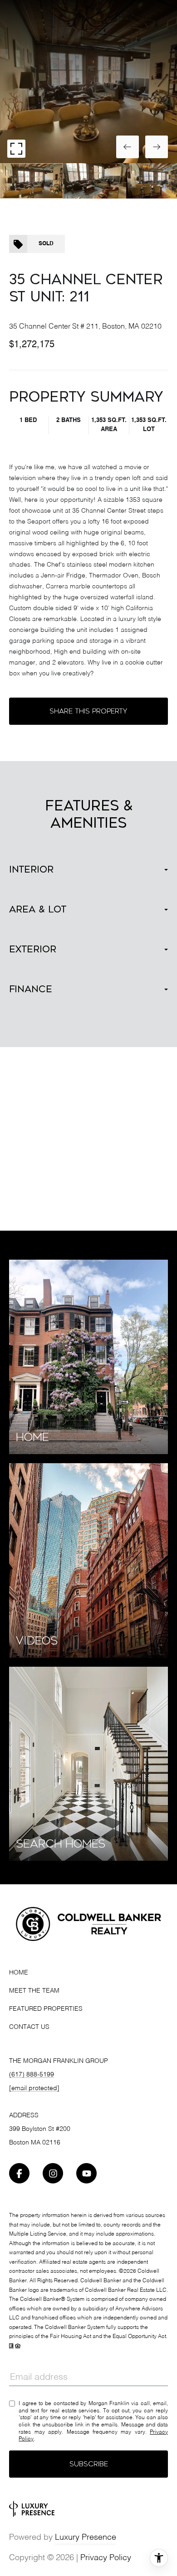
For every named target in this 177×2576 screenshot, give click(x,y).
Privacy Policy (106, 2558)
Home (19, 1973)
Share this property (88, 711)
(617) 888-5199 (32, 2075)
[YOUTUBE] (86, 2173)
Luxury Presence (86, 2537)
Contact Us (29, 2027)
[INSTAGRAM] (53, 2173)
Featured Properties (46, 2009)
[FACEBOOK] (19, 2173)
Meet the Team (34, 1991)
